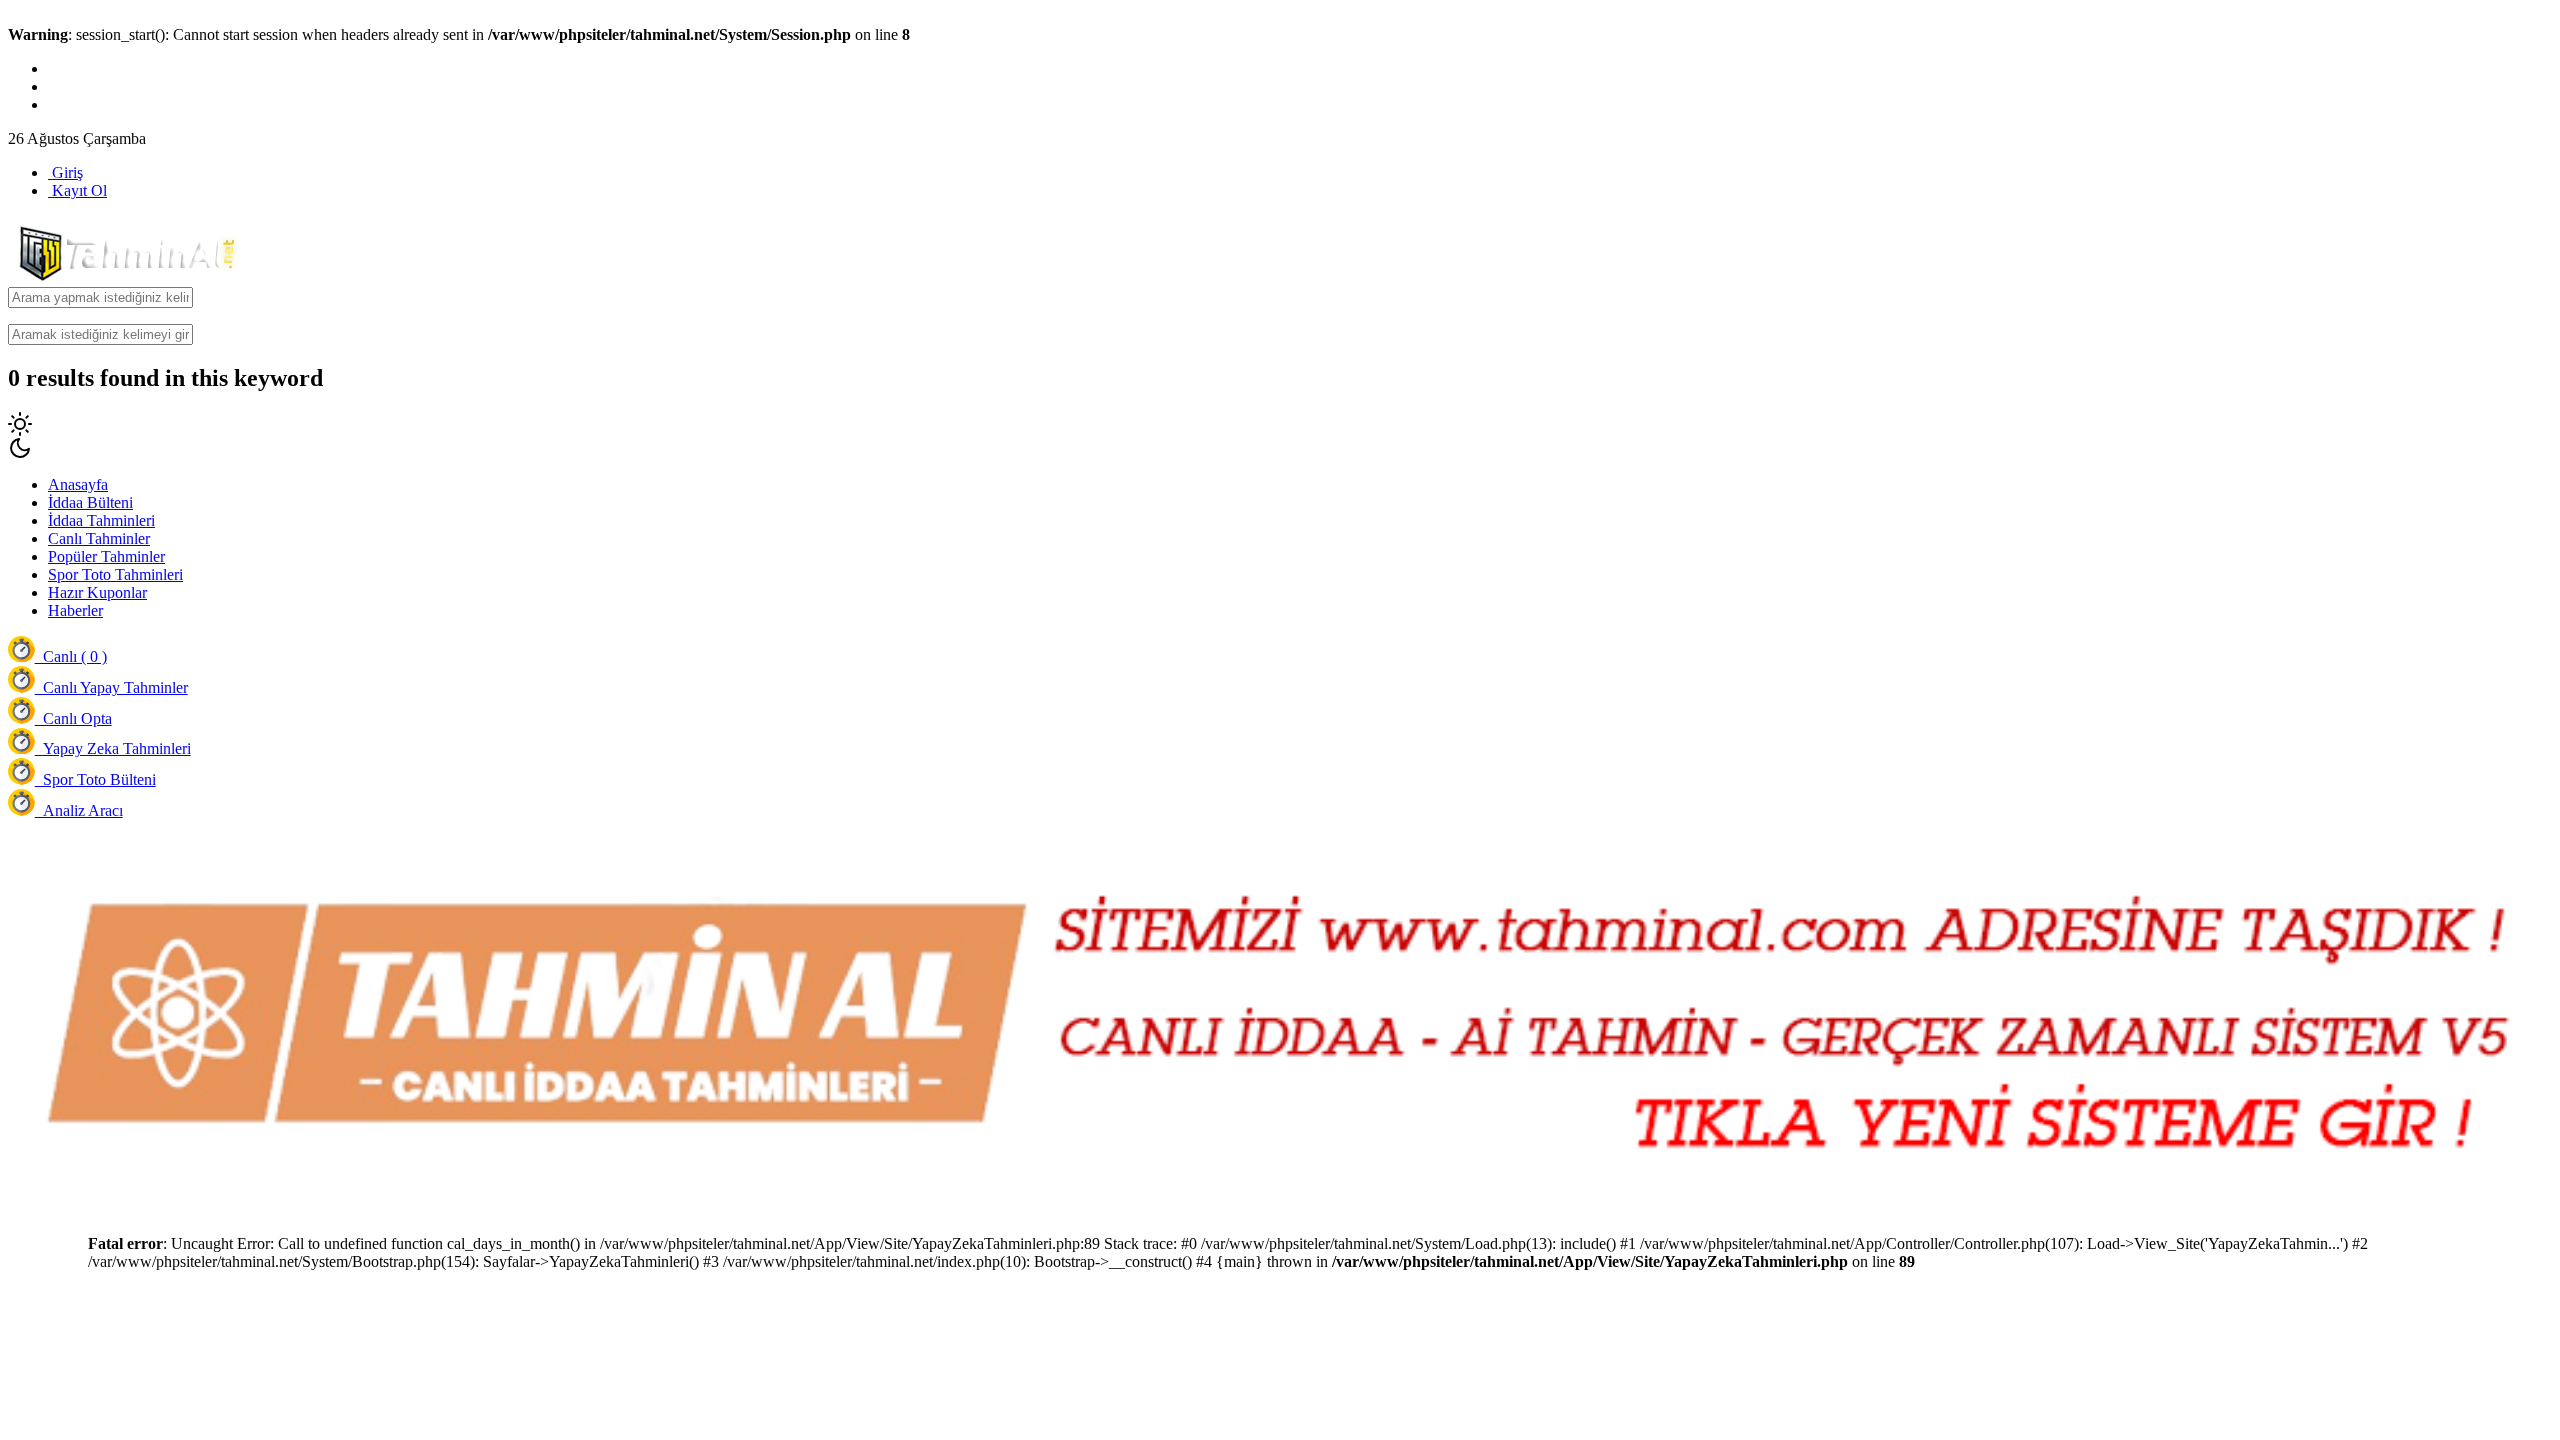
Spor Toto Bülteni (95, 779)
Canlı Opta (73, 718)
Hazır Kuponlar (97, 592)
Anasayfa (78, 484)
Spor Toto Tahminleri (115, 574)
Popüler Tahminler (106, 556)
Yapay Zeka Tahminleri (113, 748)
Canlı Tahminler (99, 538)
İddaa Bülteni (90, 502)
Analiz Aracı (79, 810)
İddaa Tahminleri (101, 520)
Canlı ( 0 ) (71, 656)
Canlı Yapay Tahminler (111, 687)
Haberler (75, 610)
